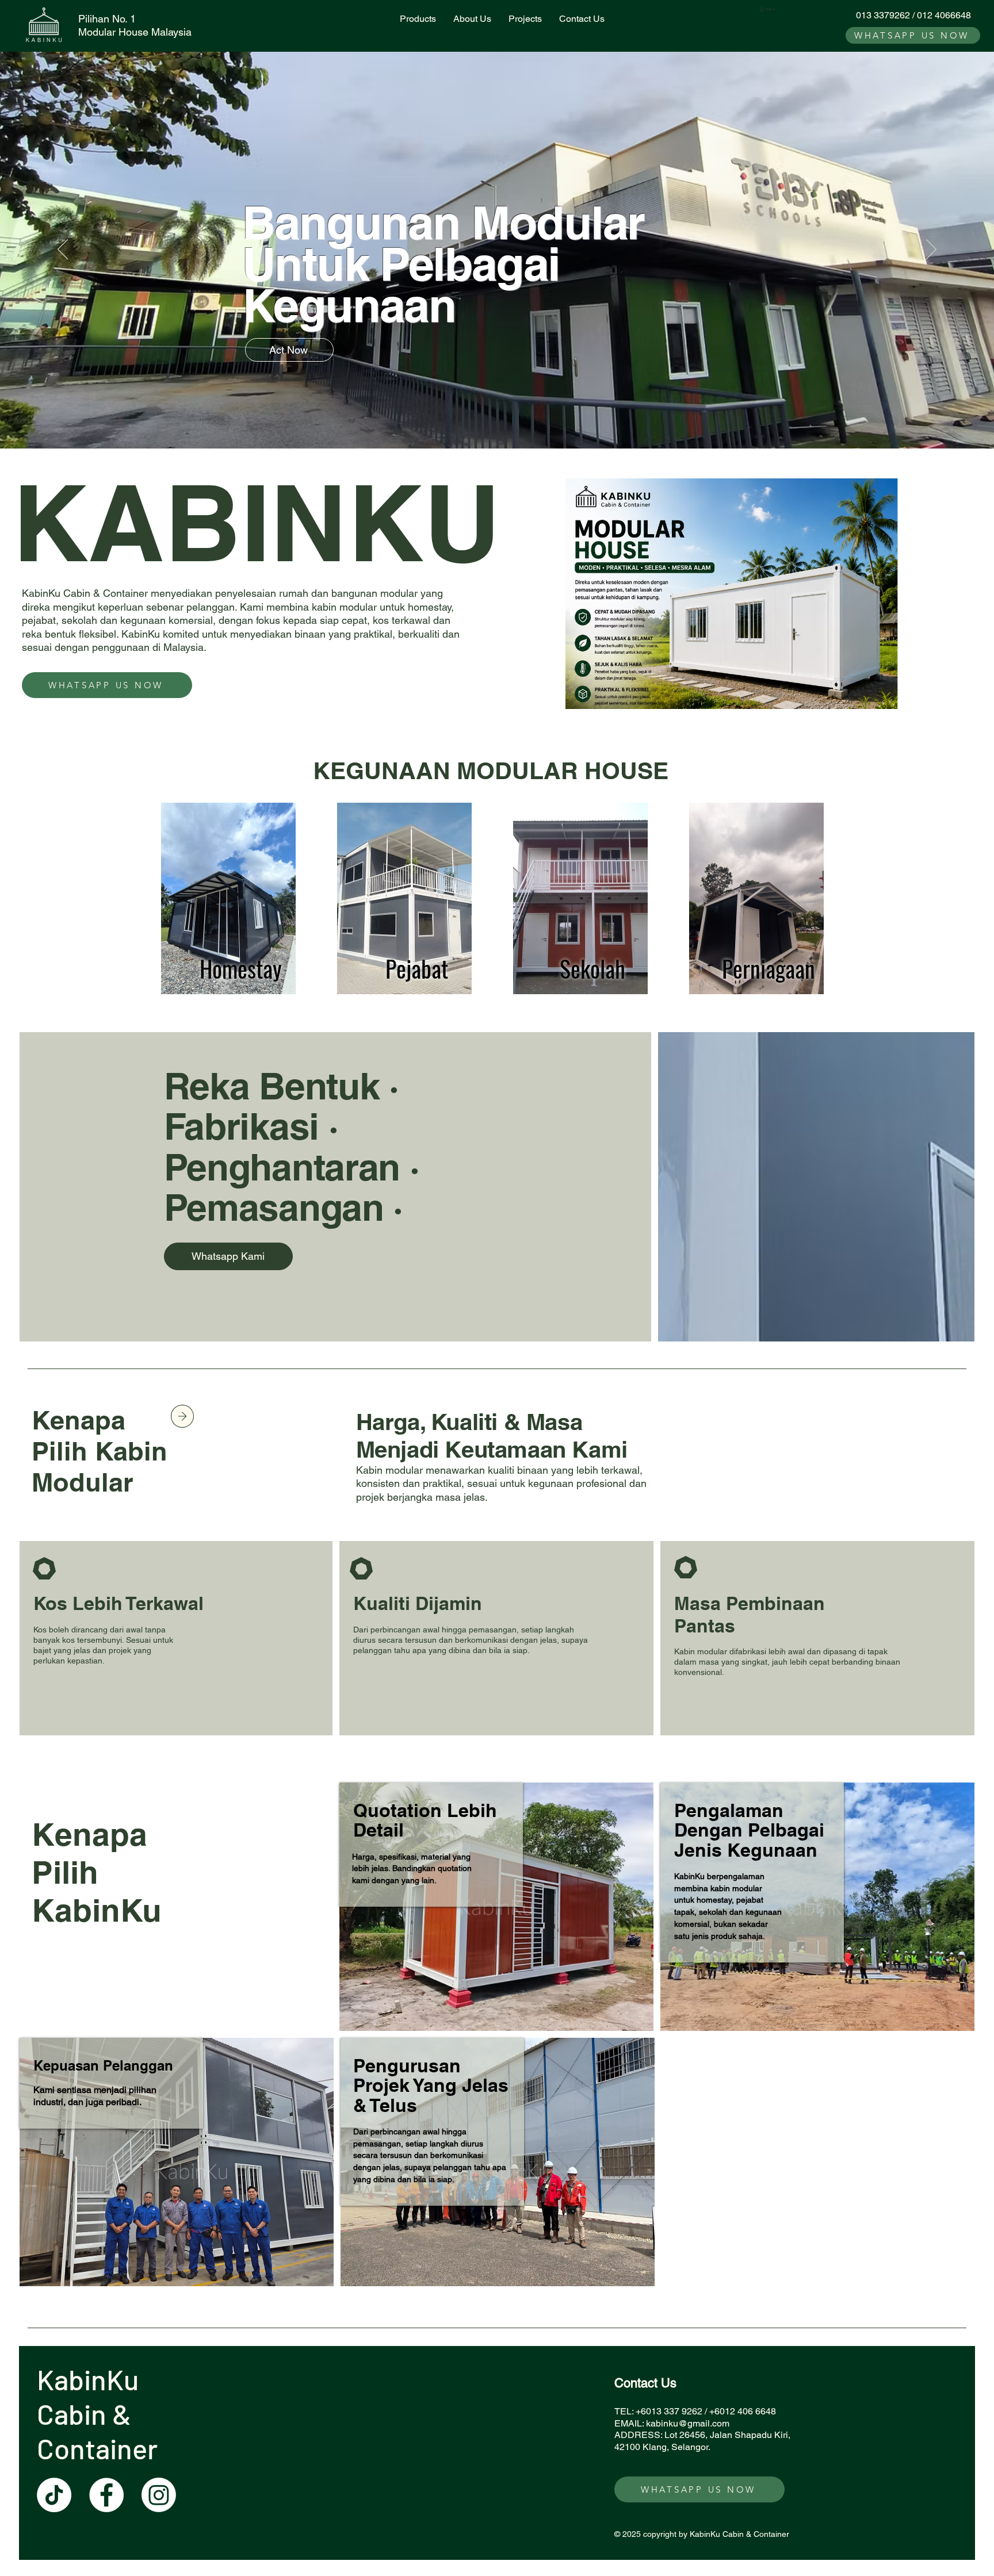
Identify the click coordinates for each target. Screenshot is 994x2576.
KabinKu (91, 2379)
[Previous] (63, 250)
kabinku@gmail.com (688, 2423)
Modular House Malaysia (135, 32)
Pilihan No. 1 (107, 19)
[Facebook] (106, 2495)
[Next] (931, 250)
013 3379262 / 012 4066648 (913, 15)
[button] (769, 9)
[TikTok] (54, 2495)
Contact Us (645, 2383)
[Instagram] (159, 2495)
